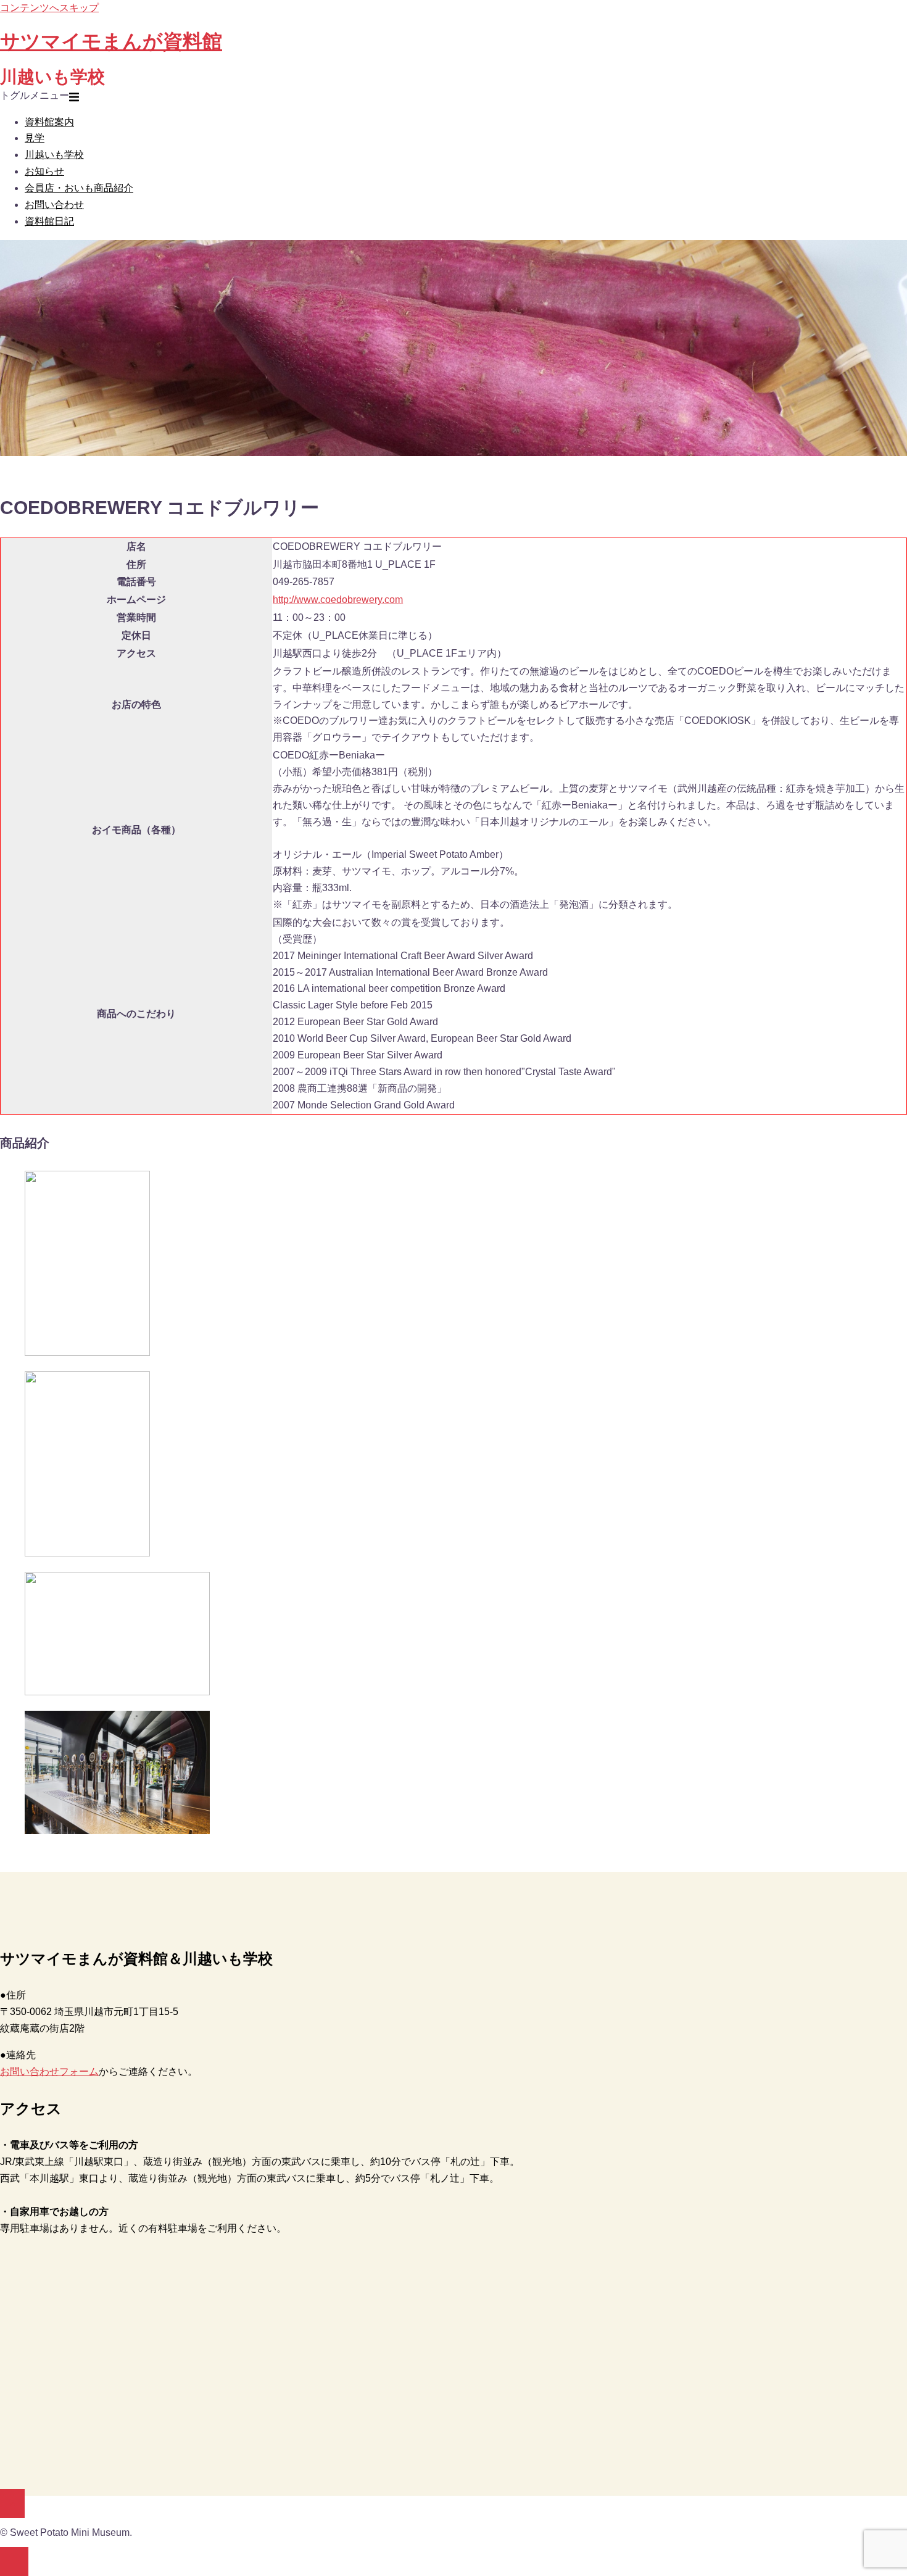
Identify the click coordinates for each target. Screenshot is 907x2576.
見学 (35, 138)
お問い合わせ (54, 205)
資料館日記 (49, 221)
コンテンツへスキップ (49, 8)
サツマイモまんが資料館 (111, 41)
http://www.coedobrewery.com (338, 600)
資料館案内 (49, 122)
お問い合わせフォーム (49, 2071)
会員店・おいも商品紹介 (79, 188)
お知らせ (44, 171)
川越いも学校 (54, 155)
